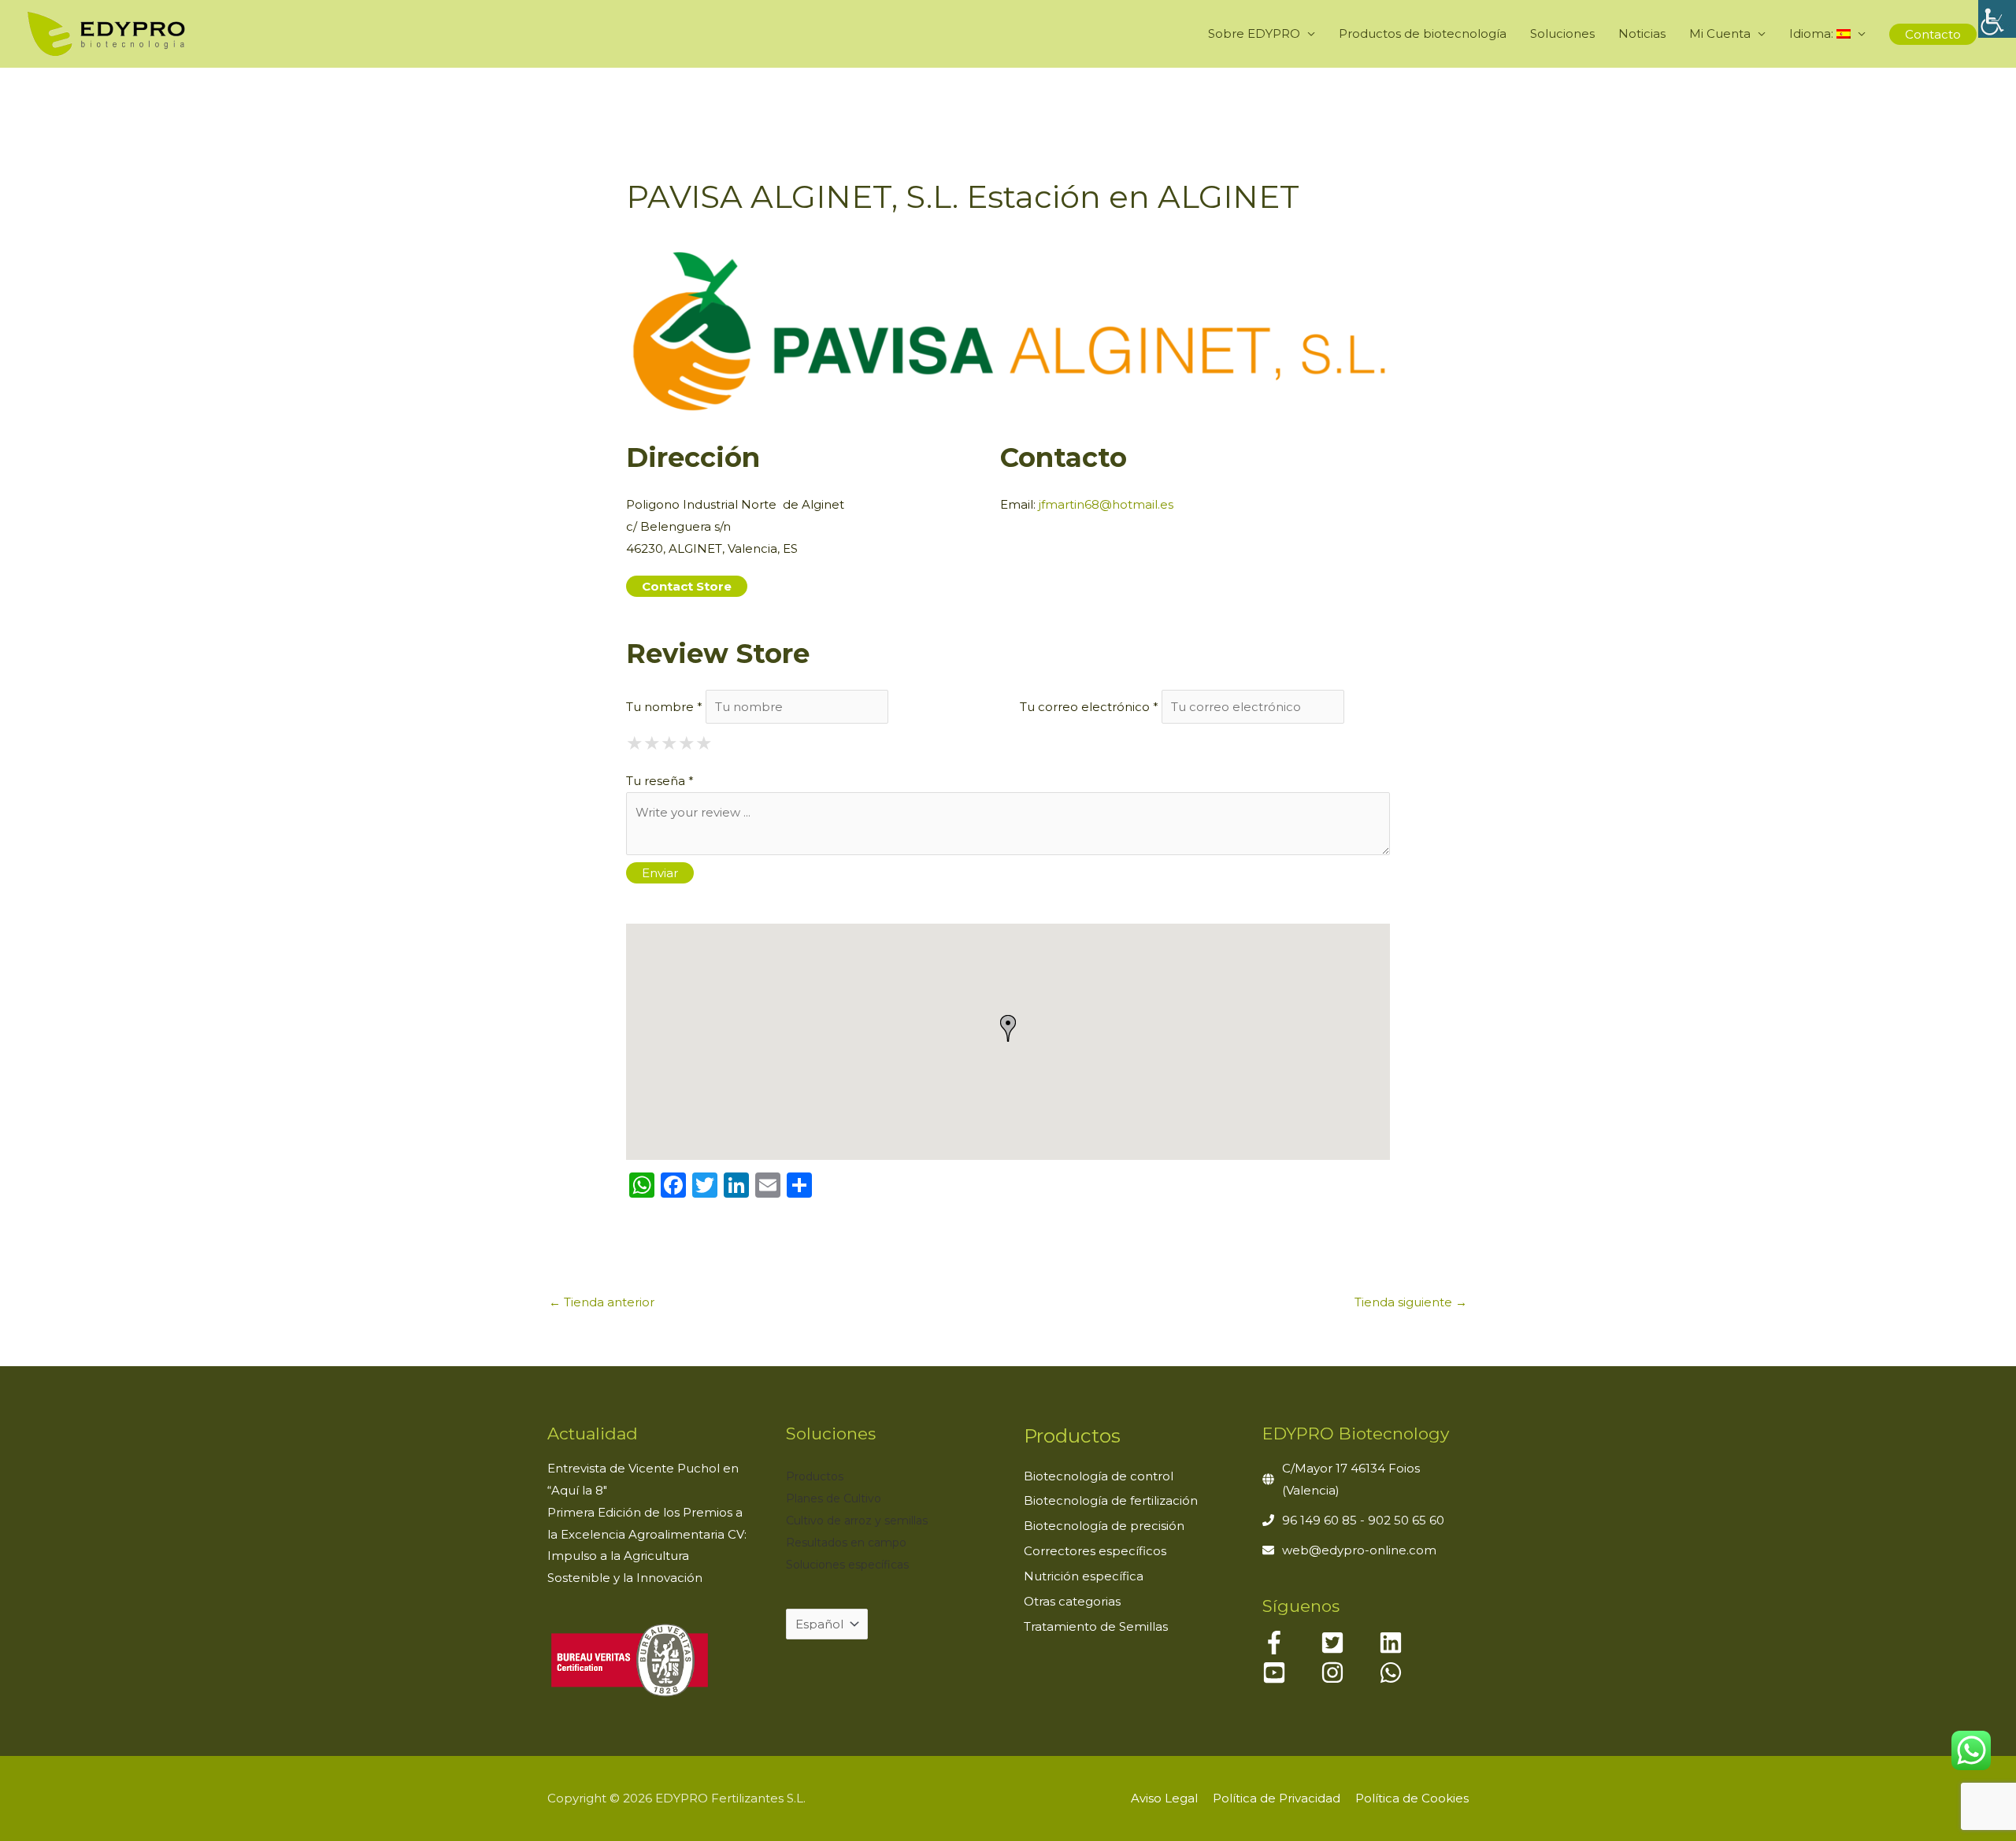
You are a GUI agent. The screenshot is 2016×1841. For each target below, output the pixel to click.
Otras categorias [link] (1072, 1601)
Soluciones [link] (1562, 33)
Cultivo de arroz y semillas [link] (857, 1521)
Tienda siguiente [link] (1411, 1302)
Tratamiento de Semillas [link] (1096, 1626)
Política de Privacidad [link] (1277, 1798)
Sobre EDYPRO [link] (1254, 33)
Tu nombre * (664, 707)
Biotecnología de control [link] (1099, 1476)
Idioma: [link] (1813, 33)
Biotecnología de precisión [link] (1104, 1526)
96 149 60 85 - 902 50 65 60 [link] (1363, 1520)
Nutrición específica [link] (1084, 1576)
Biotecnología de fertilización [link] (1111, 1500)
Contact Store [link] (687, 586)
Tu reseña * (660, 781)
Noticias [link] (1642, 33)
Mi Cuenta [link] (1720, 33)
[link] (1997, 19)
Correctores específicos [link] (1095, 1551)
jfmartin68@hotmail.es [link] (1106, 504)
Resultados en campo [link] (846, 1543)
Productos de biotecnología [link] (1423, 33)
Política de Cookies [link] (1412, 1798)
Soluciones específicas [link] (847, 1565)
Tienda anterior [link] (602, 1302)
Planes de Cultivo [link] (834, 1498)
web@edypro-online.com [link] (1359, 1550)
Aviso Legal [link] (1164, 1798)
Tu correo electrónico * (1089, 707)
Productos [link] (815, 1476)
